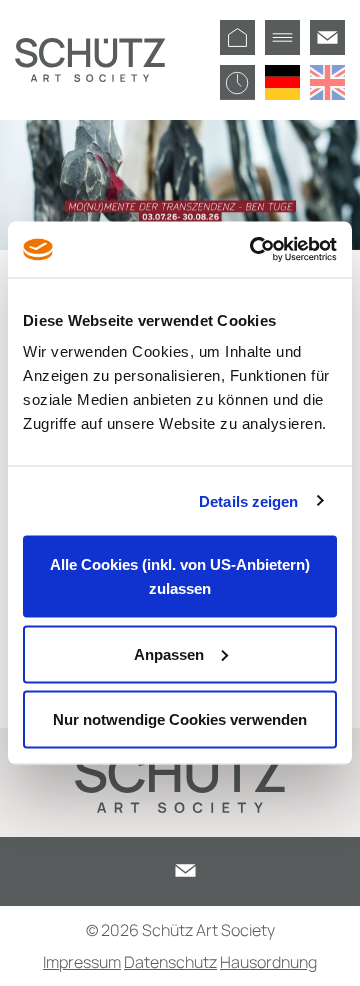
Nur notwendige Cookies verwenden (180, 719)
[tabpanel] (180, 185)
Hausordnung (268, 962)
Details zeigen (248, 500)
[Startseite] (237, 37)
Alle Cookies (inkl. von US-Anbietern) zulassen (180, 576)
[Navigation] (282, 37)
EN (327, 82)
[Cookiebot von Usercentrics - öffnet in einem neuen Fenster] (254, 250)
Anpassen (169, 653)
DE (282, 82)
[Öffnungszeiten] (237, 82)
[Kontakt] (327, 37)
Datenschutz (170, 962)
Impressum (82, 962)
